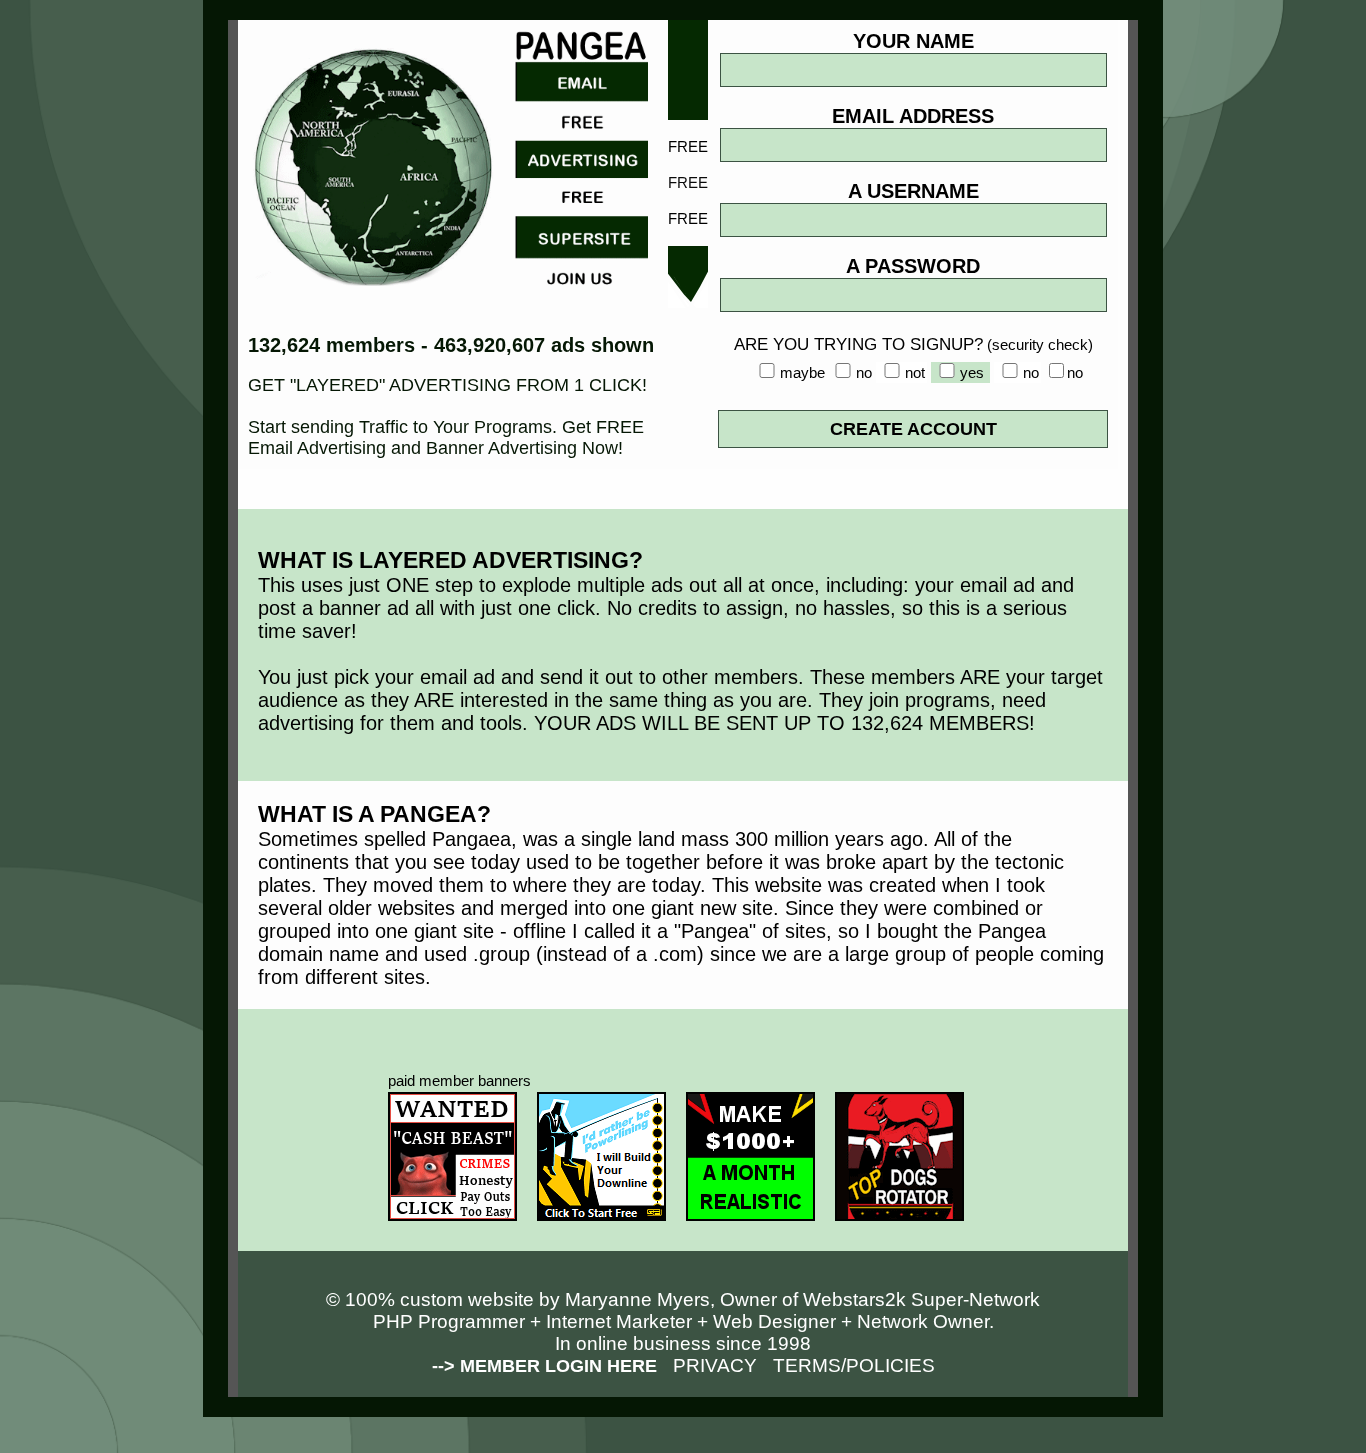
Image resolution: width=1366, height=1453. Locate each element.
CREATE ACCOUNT (913, 429)
